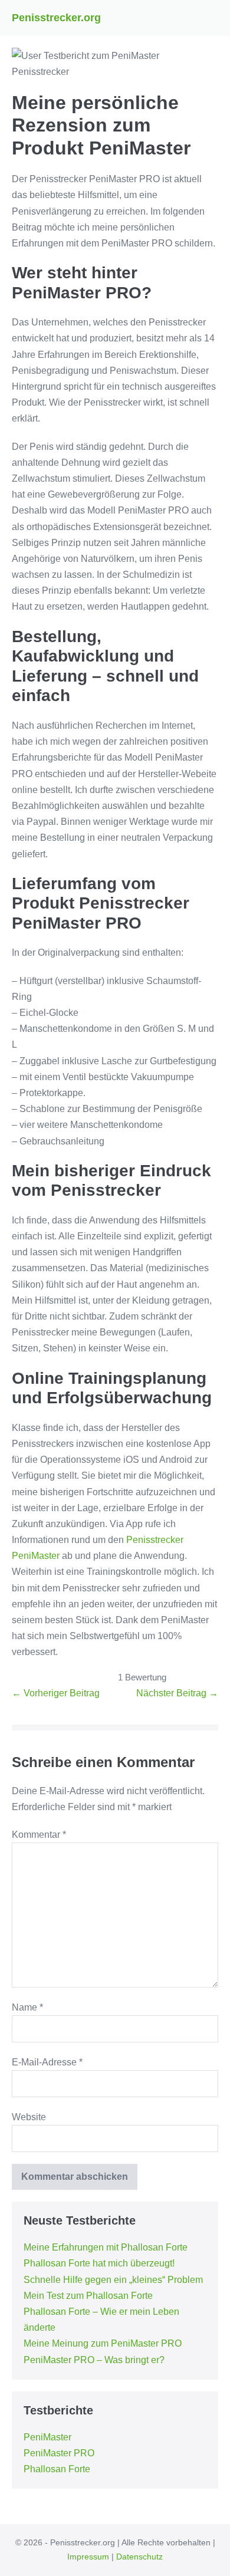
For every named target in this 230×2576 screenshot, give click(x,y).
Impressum (88, 2557)
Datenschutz (139, 2557)
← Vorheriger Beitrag (56, 1693)
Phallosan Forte (57, 2469)
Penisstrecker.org (56, 18)
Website (29, 2117)
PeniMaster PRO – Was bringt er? (94, 2360)
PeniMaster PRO (59, 2453)
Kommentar (39, 1835)
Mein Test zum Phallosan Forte (88, 2296)
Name (27, 2007)
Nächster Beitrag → (177, 1693)
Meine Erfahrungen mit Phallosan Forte (106, 2247)
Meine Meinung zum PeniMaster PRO (103, 2343)
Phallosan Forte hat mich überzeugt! (99, 2263)
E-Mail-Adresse (47, 2062)
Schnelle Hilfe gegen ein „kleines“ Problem (113, 2280)
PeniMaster (47, 2437)
